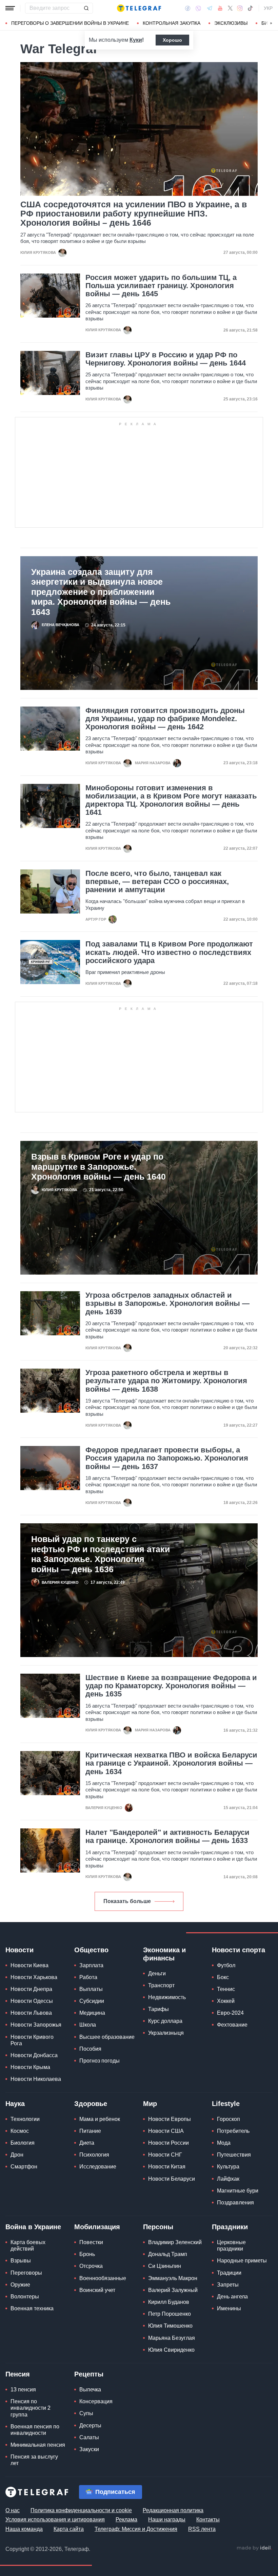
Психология (94, 2155)
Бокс (223, 1977)
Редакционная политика (173, 2510)
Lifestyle (226, 2104)
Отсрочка (91, 2266)
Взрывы (21, 2261)
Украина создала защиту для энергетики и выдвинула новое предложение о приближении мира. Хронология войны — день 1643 (101, 592)
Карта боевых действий (28, 2245)
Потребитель (233, 2131)
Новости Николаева (36, 2079)
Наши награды (167, 2519)
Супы (86, 2413)
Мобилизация (97, 2227)
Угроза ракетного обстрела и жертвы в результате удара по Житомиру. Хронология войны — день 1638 (166, 1381)
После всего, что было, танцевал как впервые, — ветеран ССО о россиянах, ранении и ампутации (157, 882)
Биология (23, 2143)
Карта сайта (69, 2529)
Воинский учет (97, 2290)
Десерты (90, 2425)
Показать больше (127, 1901)
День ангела (232, 2297)
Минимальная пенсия (38, 2445)
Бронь (87, 2254)
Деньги (157, 1973)
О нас (13, 2510)
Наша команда (24, 2529)
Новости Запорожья (36, 2025)
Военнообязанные (103, 2278)
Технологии (25, 2119)
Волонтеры (25, 2297)
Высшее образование (107, 2037)
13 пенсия (23, 2390)
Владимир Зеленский (175, 2242)
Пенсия (18, 2374)
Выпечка (90, 2390)
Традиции (229, 2273)
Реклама (126, 2519)
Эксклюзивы (231, 23)
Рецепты (89, 2374)
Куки (136, 40)
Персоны (158, 2227)
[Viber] (198, 8)
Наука (15, 2104)
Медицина (92, 2013)
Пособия (90, 2049)
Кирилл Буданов (169, 2302)
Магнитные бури (238, 2191)
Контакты (208, 2519)
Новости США (166, 2131)
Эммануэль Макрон (173, 2278)
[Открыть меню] (10, 8)
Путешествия (234, 2155)
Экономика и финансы (164, 1954)
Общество (91, 1950)
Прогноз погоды (100, 2061)
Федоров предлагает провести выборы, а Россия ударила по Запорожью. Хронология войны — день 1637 (167, 1458)
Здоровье (91, 2104)
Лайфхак (228, 2179)
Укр (268, 8)
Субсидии (92, 2001)
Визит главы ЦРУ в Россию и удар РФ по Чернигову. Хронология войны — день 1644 (166, 359)
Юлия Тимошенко (170, 2326)
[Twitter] (230, 8)
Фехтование (232, 2025)
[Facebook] (188, 8)
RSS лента (202, 2529)
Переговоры (26, 2273)
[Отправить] (86, 8)
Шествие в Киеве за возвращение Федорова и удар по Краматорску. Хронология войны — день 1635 (171, 1686)
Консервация (96, 2401)
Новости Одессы (32, 2001)
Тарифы (158, 2009)
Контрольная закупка (172, 23)
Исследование (98, 2167)
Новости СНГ (165, 2155)
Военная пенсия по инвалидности (35, 2430)
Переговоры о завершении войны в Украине (70, 23)
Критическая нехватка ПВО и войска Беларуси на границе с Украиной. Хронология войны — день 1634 (171, 1763)
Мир (150, 2104)
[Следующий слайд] (271, 23)
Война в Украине (33, 2227)
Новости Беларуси (172, 2179)
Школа (88, 2025)
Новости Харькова (34, 1977)
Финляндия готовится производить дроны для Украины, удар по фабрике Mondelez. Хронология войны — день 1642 (165, 719)
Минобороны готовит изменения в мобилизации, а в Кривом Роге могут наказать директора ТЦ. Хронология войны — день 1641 (171, 800)
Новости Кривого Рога (32, 2040)
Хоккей (226, 2001)
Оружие (20, 2285)
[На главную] (139, 8)
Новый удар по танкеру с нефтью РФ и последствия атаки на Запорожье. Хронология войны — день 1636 (101, 1554)
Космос (20, 2131)
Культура (228, 2167)
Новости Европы (170, 2119)
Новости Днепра (31, 1989)
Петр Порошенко (170, 2314)
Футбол (226, 1965)
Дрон (17, 2155)
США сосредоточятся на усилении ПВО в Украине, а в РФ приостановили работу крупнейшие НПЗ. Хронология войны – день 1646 (134, 214)
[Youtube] (220, 8)
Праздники (230, 2227)
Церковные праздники (231, 2245)
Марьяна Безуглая (172, 2338)
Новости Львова (31, 2013)
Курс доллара (165, 2021)
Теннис (226, 1989)
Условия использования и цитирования (55, 2519)
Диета (87, 2143)
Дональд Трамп (168, 2254)
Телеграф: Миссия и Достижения (136, 2529)
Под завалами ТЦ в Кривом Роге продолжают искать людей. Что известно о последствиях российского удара (169, 952)
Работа (88, 1977)
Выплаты (91, 1989)
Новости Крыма (30, 2067)
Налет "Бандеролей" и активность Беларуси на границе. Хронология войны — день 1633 (167, 1837)
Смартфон (24, 2167)
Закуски (89, 2449)
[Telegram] (210, 8)
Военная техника (32, 2308)
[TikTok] (250, 8)
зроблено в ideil (254, 2548)
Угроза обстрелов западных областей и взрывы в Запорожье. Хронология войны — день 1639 (167, 1303)
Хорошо (172, 40)
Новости (19, 1950)
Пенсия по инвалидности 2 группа (31, 2408)
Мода (224, 2143)
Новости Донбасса (34, 2055)
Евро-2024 (230, 2013)
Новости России (168, 2143)
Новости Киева (29, 1965)
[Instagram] (240, 8)
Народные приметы (242, 2261)
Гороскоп (229, 2119)
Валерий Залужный (173, 2290)
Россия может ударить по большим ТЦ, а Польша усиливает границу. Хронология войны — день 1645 (161, 286)
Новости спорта (239, 1950)
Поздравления (235, 2203)
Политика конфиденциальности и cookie (81, 2510)
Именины (229, 2308)
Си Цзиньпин (165, 2266)
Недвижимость (167, 1997)
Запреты (228, 2285)
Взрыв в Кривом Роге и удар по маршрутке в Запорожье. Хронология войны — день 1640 (98, 1167)
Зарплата (91, 1965)
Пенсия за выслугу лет (34, 2460)
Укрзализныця (166, 2033)
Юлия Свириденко (171, 2350)
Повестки (91, 2242)
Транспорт (161, 1985)
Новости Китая (167, 2167)
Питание (90, 2131)
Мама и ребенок (100, 2119)
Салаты (89, 2437)
